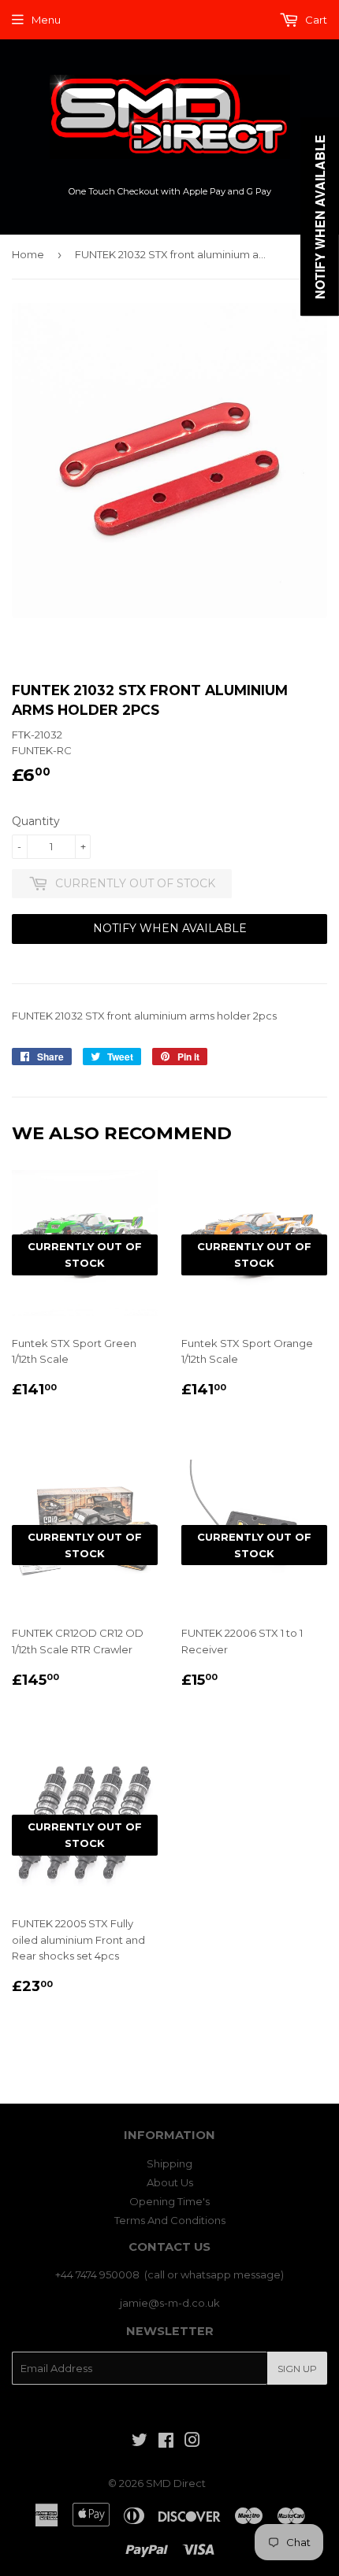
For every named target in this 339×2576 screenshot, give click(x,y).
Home (28, 254)
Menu (46, 20)
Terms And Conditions (170, 2220)
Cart (315, 20)
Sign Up (297, 2369)
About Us (170, 2182)
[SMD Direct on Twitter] (140, 2442)
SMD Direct (176, 2483)
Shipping (169, 2163)
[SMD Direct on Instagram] (192, 2442)
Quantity (36, 821)
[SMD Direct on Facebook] (166, 2442)
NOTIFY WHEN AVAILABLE (170, 928)
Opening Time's (169, 2201)
